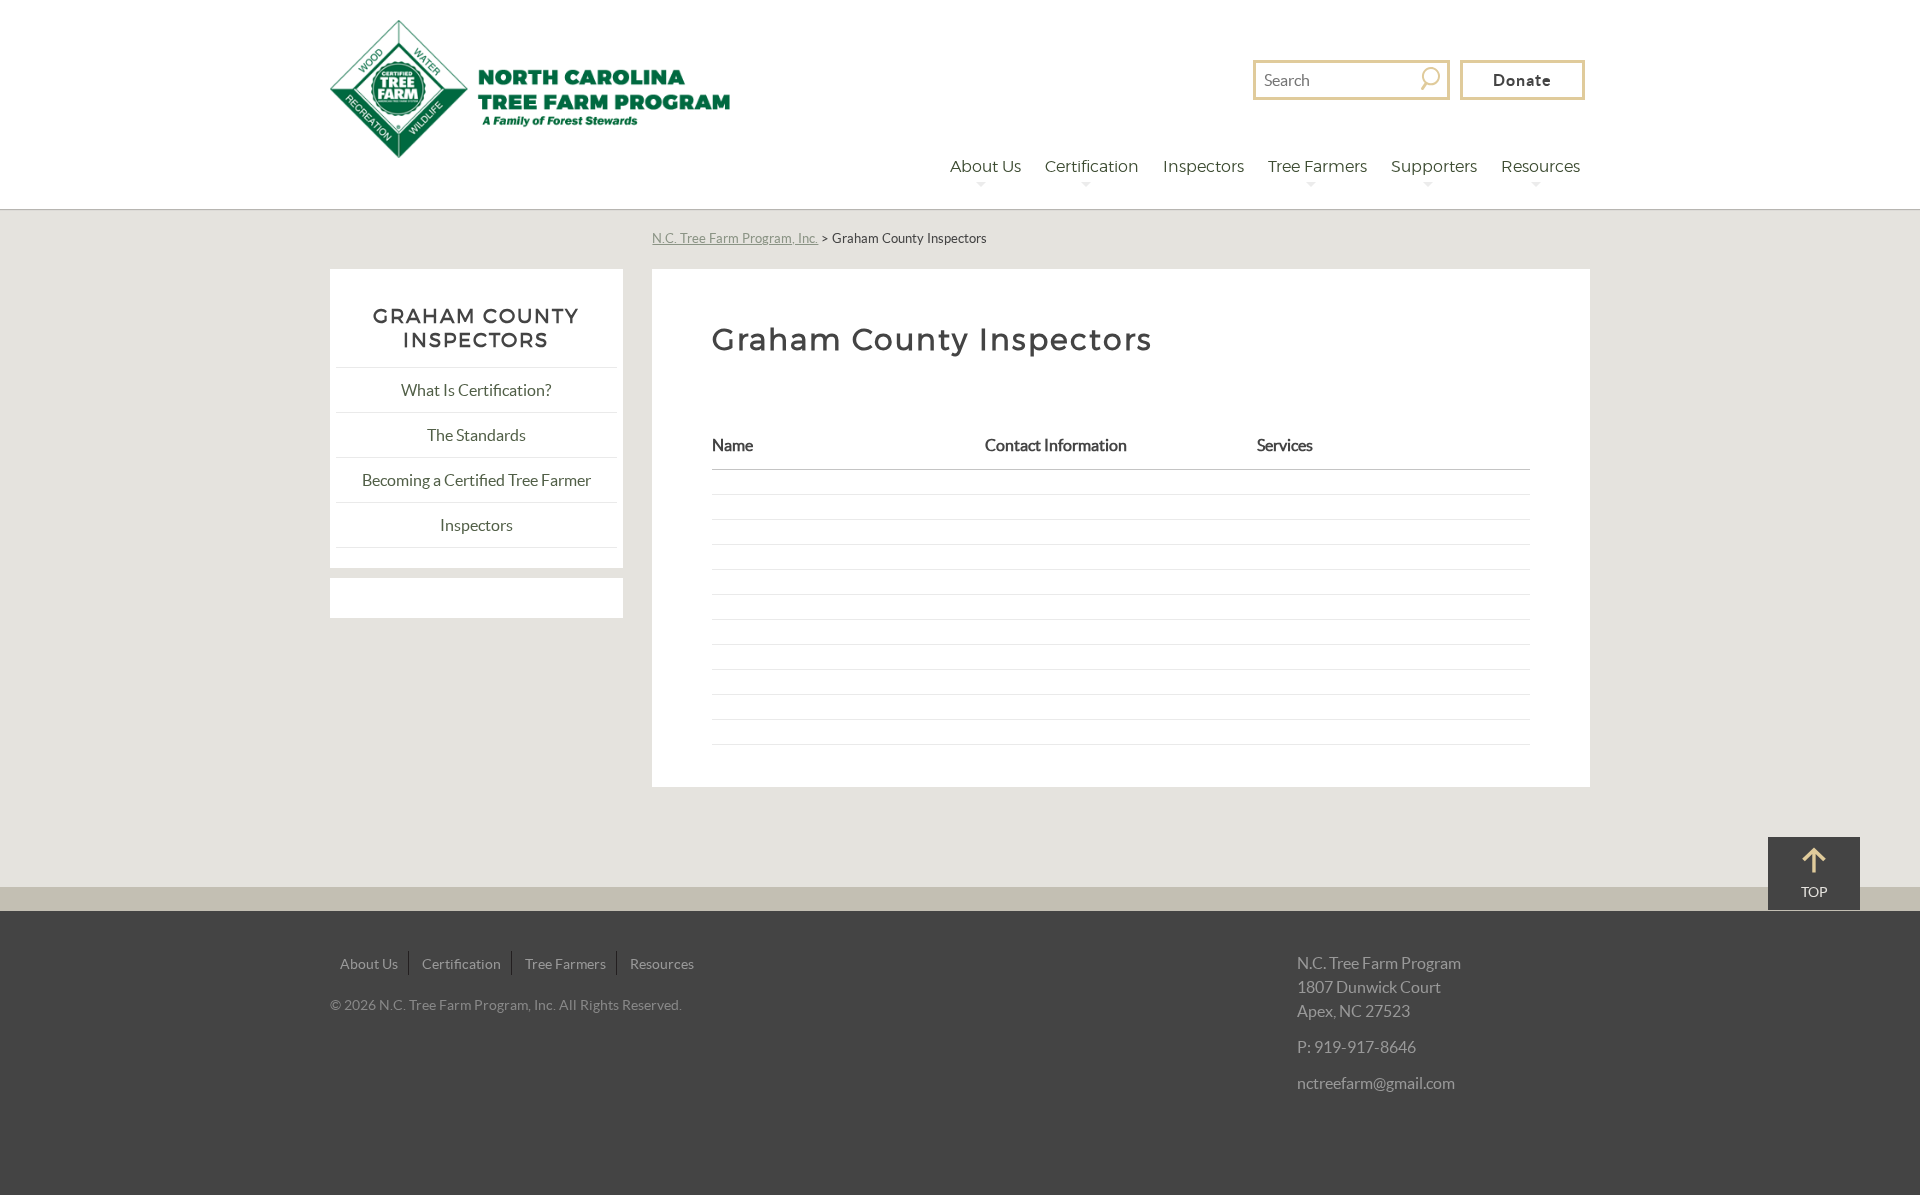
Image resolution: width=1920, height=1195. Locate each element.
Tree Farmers (1317, 166)
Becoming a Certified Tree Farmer (476, 480)
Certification (1092, 166)
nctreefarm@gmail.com (1376, 1083)
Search (1430, 78)
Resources (1540, 166)
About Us (985, 166)
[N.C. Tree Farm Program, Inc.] (530, 87)
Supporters (1434, 166)
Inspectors (1203, 166)
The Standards (476, 435)
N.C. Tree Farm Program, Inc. (735, 238)
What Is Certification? (476, 390)
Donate (1522, 80)
